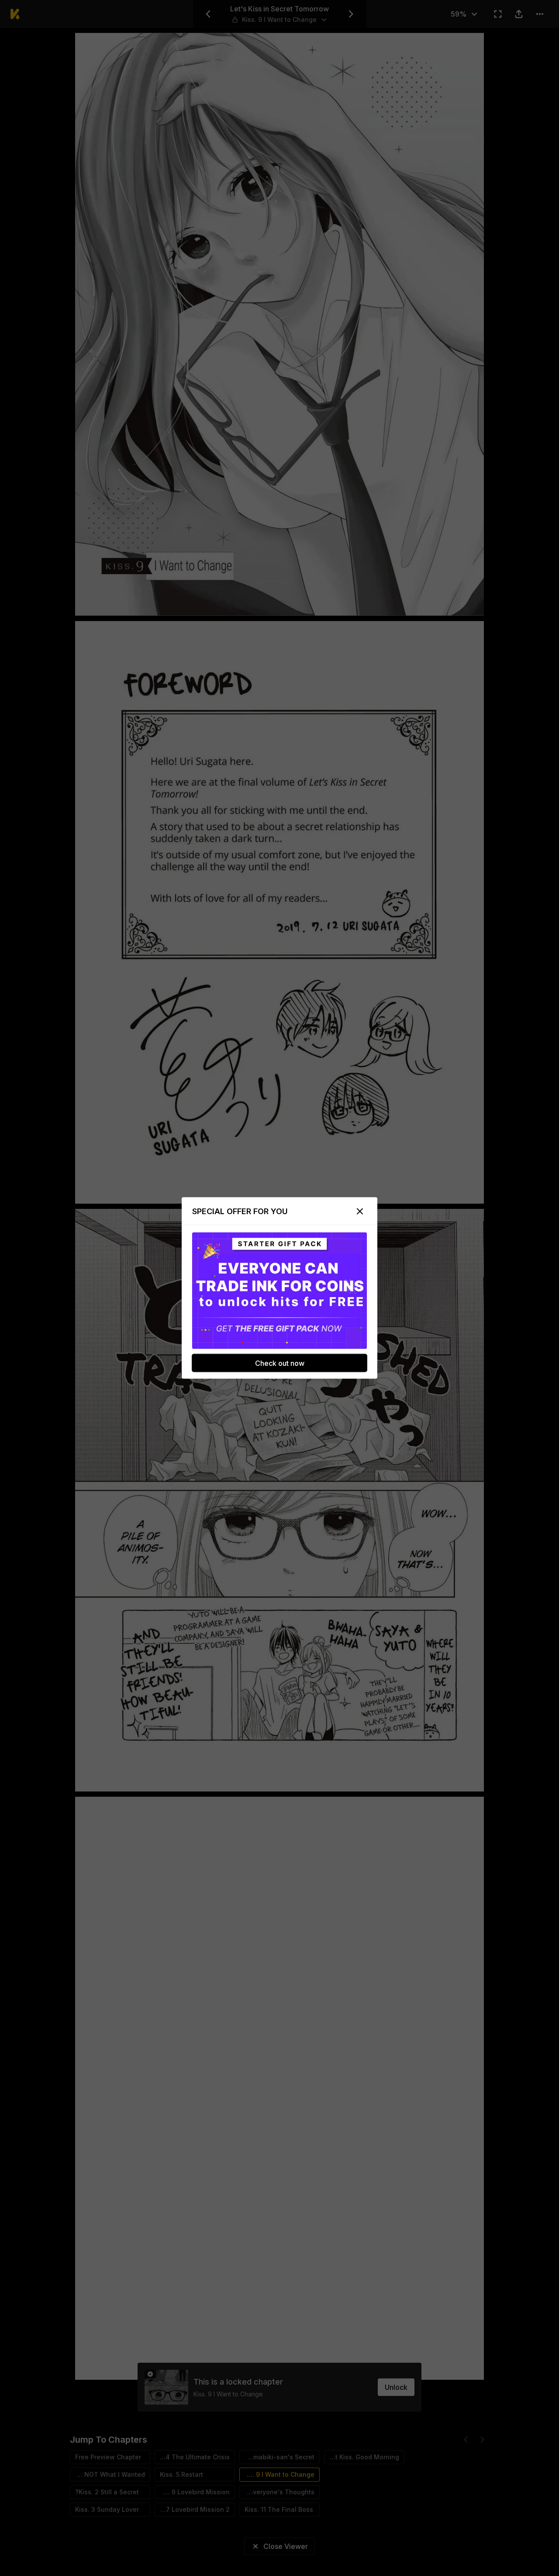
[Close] (360, 1212)
